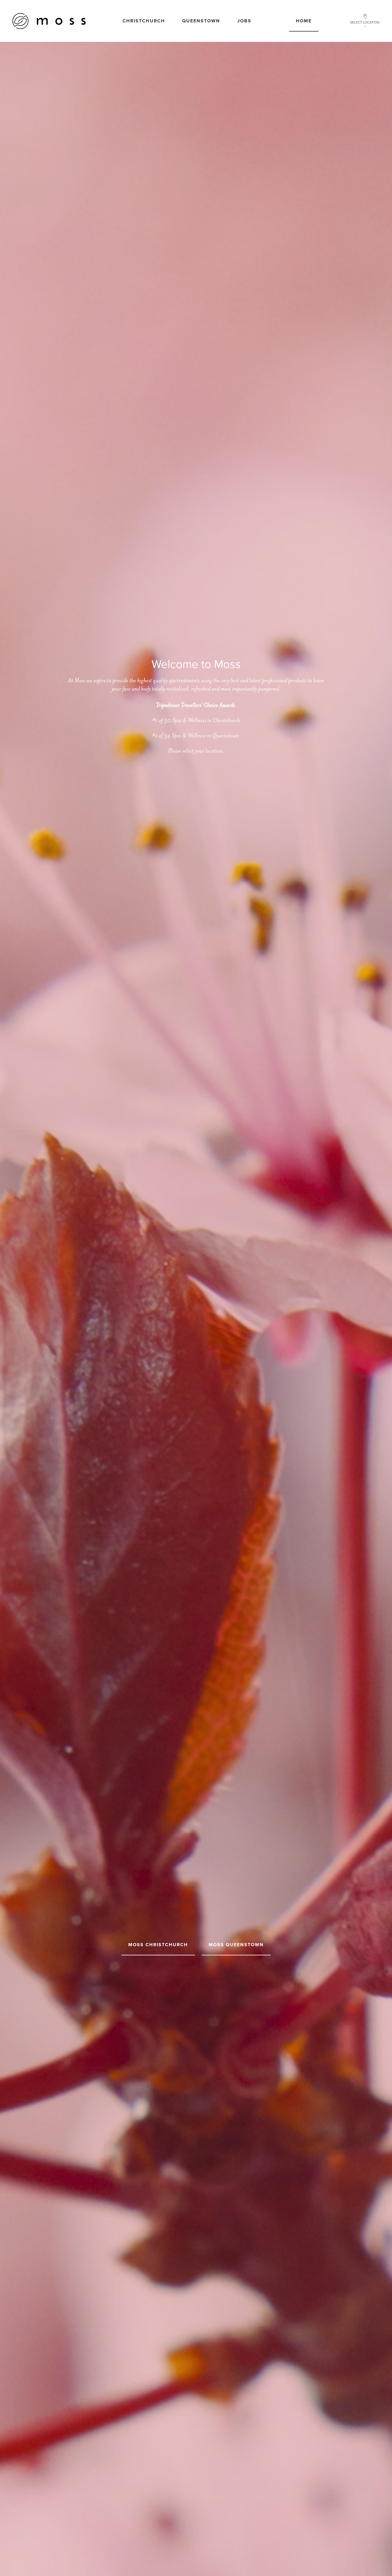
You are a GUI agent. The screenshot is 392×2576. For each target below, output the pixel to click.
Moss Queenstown (236, 1945)
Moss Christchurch (158, 1945)
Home (304, 21)
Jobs (244, 21)
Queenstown (201, 21)
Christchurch (144, 21)
